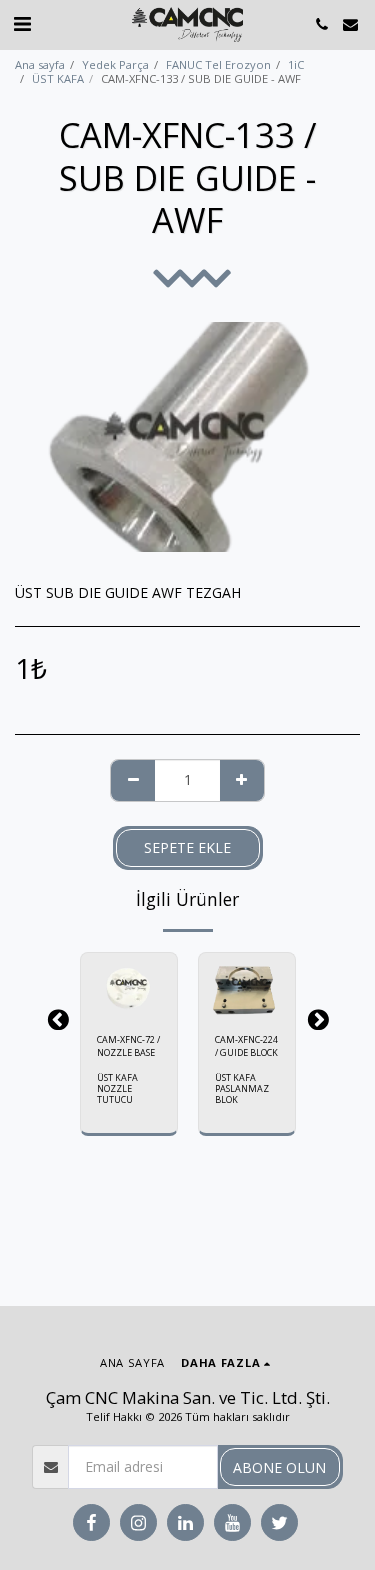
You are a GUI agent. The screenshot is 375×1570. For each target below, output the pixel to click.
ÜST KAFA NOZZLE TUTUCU (117, 1088)
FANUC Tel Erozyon (218, 64)
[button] (22, 23)
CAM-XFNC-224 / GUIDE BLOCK (246, 1046)
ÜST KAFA (58, 78)
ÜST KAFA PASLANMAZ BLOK (242, 1088)
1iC (296, 64)
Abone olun (279, 1467)
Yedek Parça (115, 64)
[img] (129, 985)
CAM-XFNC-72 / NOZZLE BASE (128, 1046)
